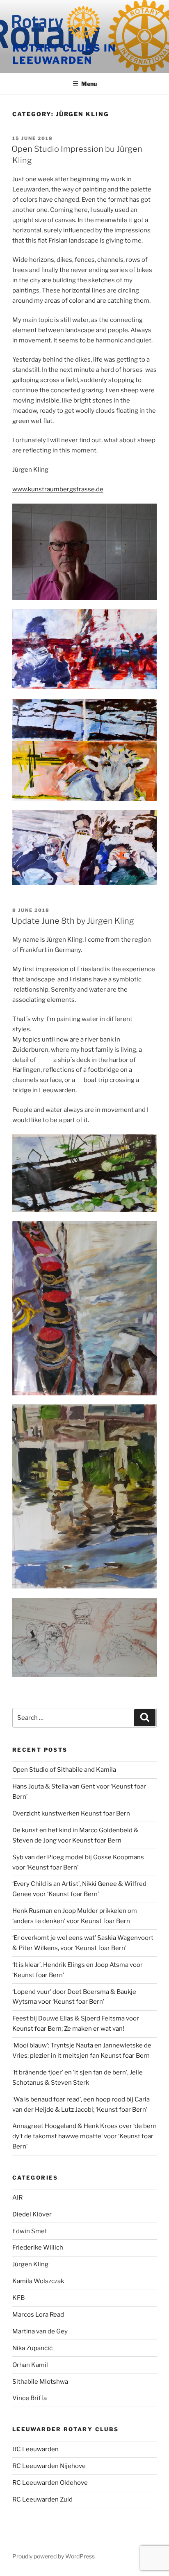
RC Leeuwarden (35, 2449)
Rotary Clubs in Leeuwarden (64, 54)
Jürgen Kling (30, 2264)
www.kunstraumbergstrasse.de (58, 489)
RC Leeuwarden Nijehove (49, 2466)
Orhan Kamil (30, 2365)
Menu (89, 84)
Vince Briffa (30, 2398)
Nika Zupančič (32, 2348)
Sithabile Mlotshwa (40, 2382)
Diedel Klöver (32, 2214)
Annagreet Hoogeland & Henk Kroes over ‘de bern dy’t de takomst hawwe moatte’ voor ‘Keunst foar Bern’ (84, 2136)
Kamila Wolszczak (38, 2281)
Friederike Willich (38, 2248)
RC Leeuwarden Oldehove (50, 2483)
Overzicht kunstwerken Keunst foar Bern (71, 1813)
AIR (17, 2198)
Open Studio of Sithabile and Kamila (64, 1770)
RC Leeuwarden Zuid (42, 2500)
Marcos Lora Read (38, 2315)
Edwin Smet (30, 2231)
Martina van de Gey (40, 2331)
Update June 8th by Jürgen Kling (73, 921)
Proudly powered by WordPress (54, 2556)
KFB (18, 2298)
